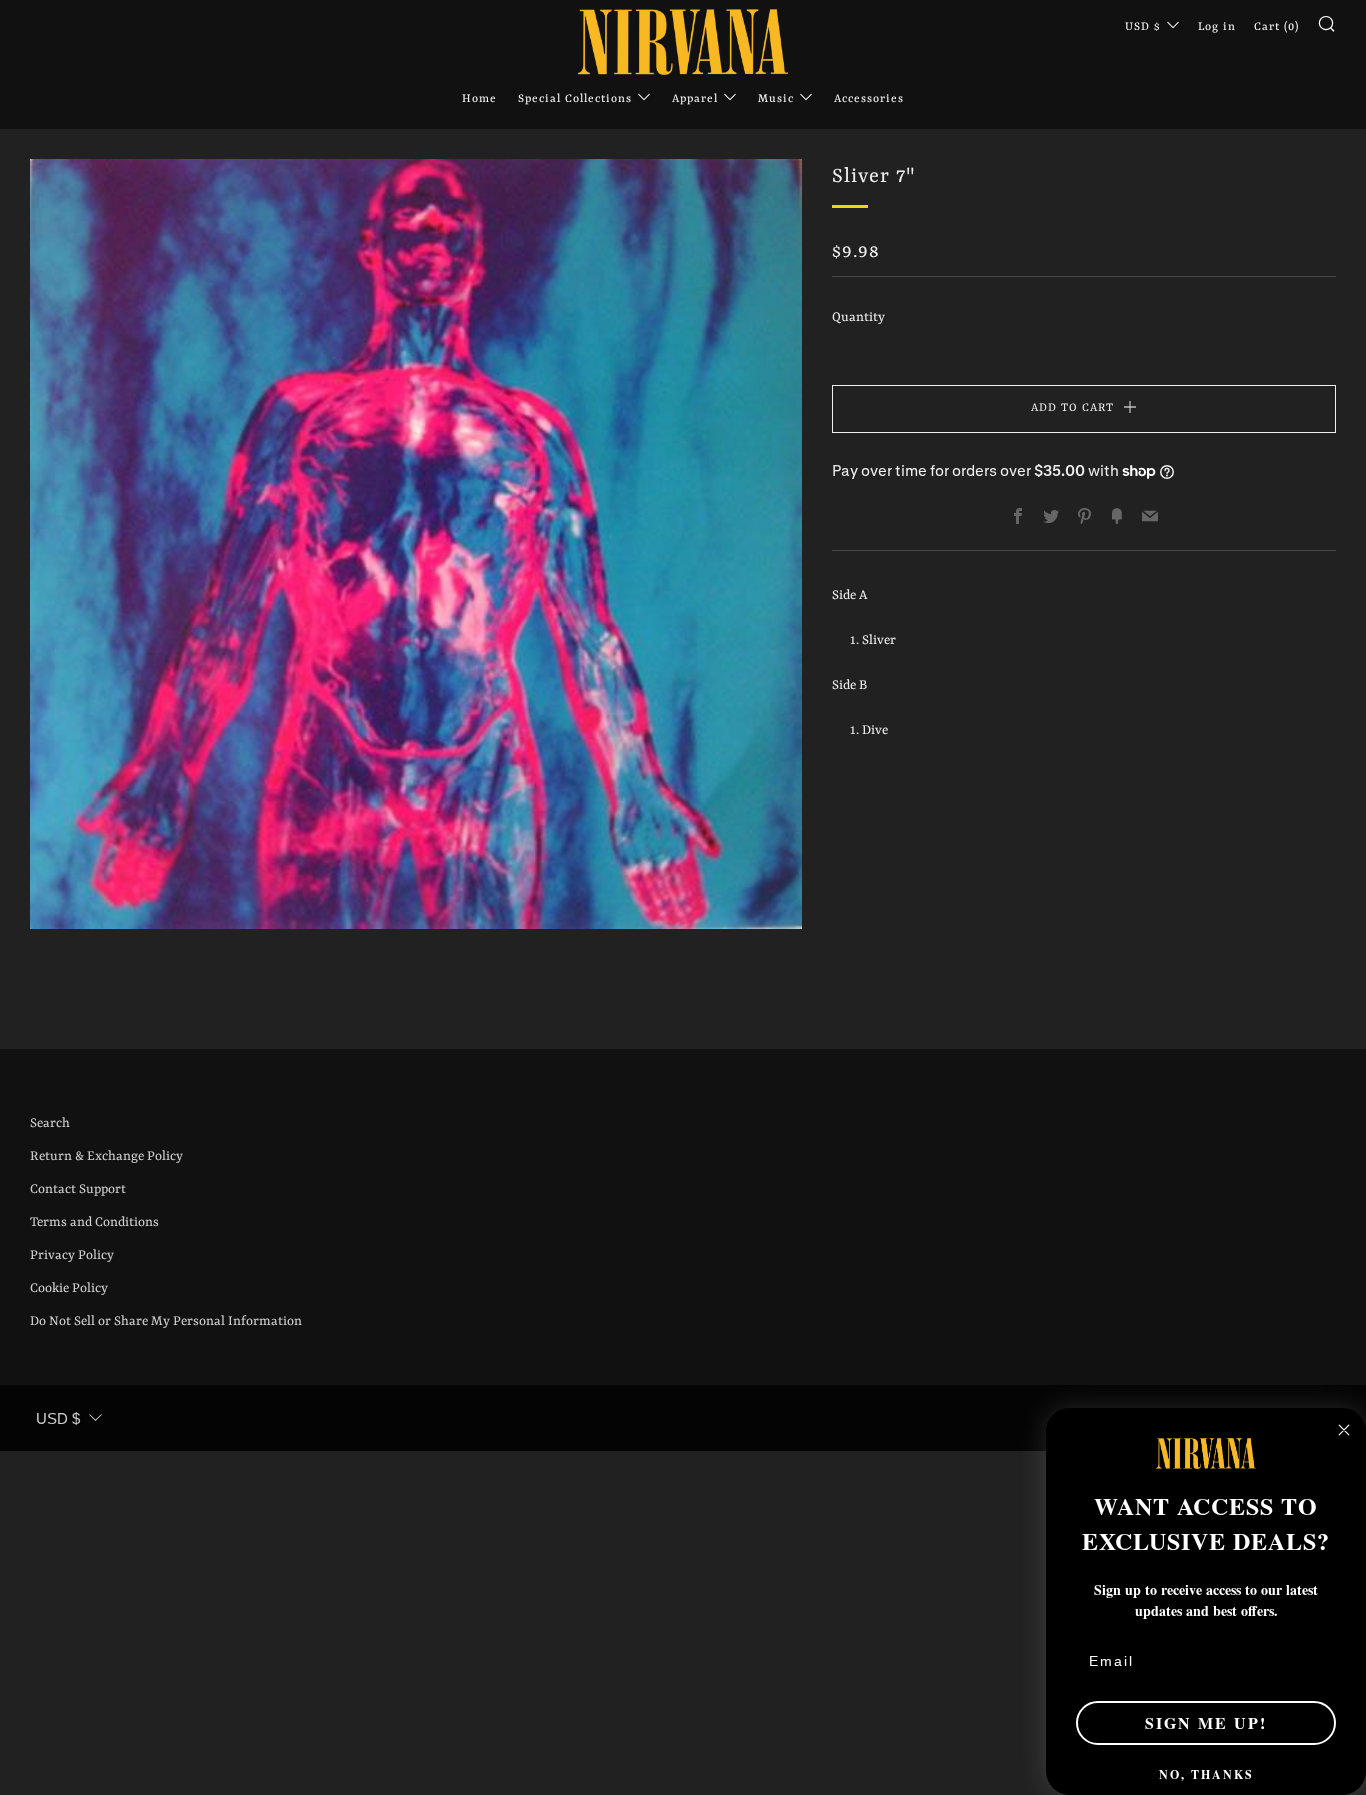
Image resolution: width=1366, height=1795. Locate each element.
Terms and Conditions (94, 1222)
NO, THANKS (1206, 1774)
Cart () (1276, 27)
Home (479, 99)
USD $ (1143, 27)
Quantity (858, 317)
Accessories (869, 99)
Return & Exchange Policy (106, 1156)
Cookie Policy (69, 1288)
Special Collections (575, 99)
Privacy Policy (72, 1255)
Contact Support (78, 1189)
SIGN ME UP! (1206, 1722)
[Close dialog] (1344, 1430)
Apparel (695, 99)
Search (50, 1123)
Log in (1217, 27)
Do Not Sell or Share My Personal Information (166, 1321)
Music (776, 99)
